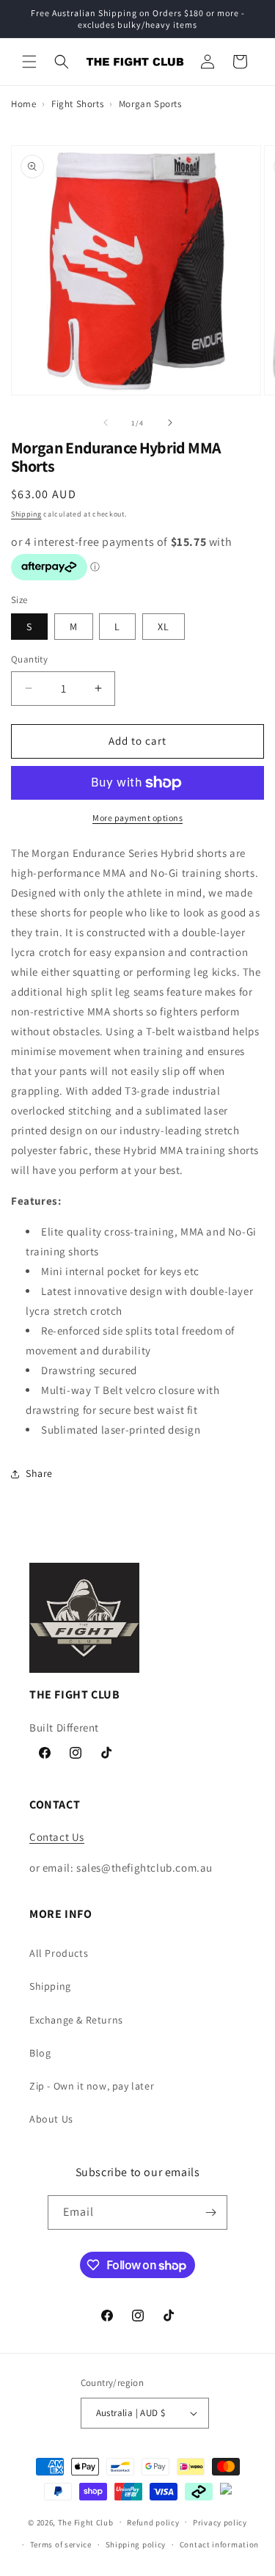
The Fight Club (86, 2522)
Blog (40, 2053)
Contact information (219, 2544)
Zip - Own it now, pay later (92, 2086)
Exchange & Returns (76, 2020)
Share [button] (39, 1473)
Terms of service (61, 2544)
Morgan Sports (150, 104)
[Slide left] (106, 423)
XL (164, 627)
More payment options (137, 818)
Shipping (26, 514)
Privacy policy (220, 2522)
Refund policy (153, 2522)
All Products (59, 1953)
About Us (51, 2119)
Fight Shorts (77, 104)
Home (23, 104)
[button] (29, 62)
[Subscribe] (210, 2212)
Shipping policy (136, 2544)
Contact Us (57, 1837)
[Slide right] (170, 423)
